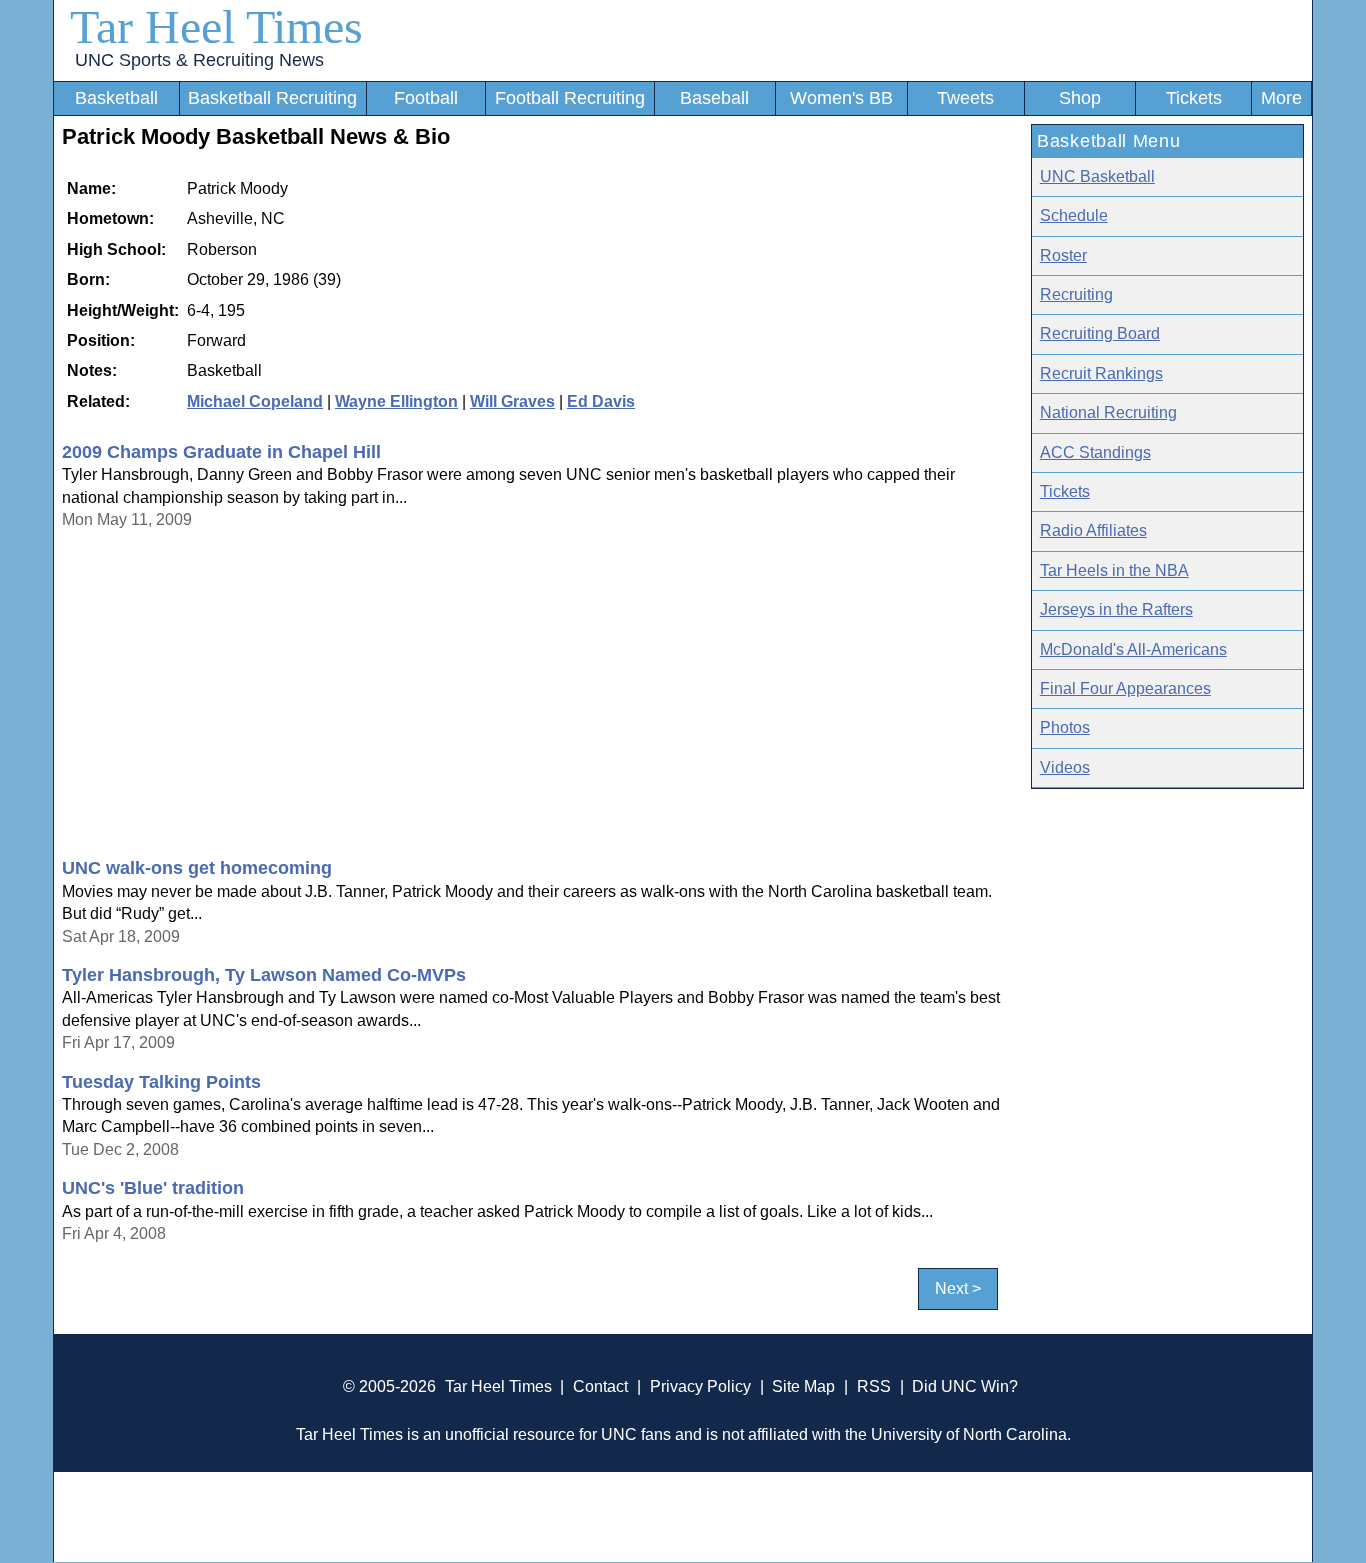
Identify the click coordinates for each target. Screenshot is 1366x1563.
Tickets (1194, 98)
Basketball (116, 98)
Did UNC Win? (965, 1386)
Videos (1065, 767)
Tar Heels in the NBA (1114, 570)
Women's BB (841, 98)
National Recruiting (1108, 412)
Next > (958, 1288)
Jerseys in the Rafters (1116, 609)
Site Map (803, 1386)
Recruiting (1076, 294)
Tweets (965, 98)
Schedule (1074, 215)
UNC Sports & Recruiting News (199, 60)
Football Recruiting (570, 98)
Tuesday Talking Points (161, 1082)
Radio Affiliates (1093, 530)
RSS (874, 1386)
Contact (600, 1386)
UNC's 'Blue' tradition (153, 1188)
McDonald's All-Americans (1133, 649)
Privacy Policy (700, 1386)
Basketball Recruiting (272, 98)
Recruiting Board (1100, 333)
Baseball (714, 98)
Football (426, 98)
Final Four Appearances (1125, 688)
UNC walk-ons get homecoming (197, 868)
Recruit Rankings (1101, 373)
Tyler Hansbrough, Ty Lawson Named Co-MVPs (264, 975)
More (1281, 98)
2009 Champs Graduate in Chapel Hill (221, 452)
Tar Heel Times (216, 26)
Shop (1080, 98)
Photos (1065, 727)
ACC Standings (1095, 452)
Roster (1063, 255)
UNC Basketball (1097, 176)
